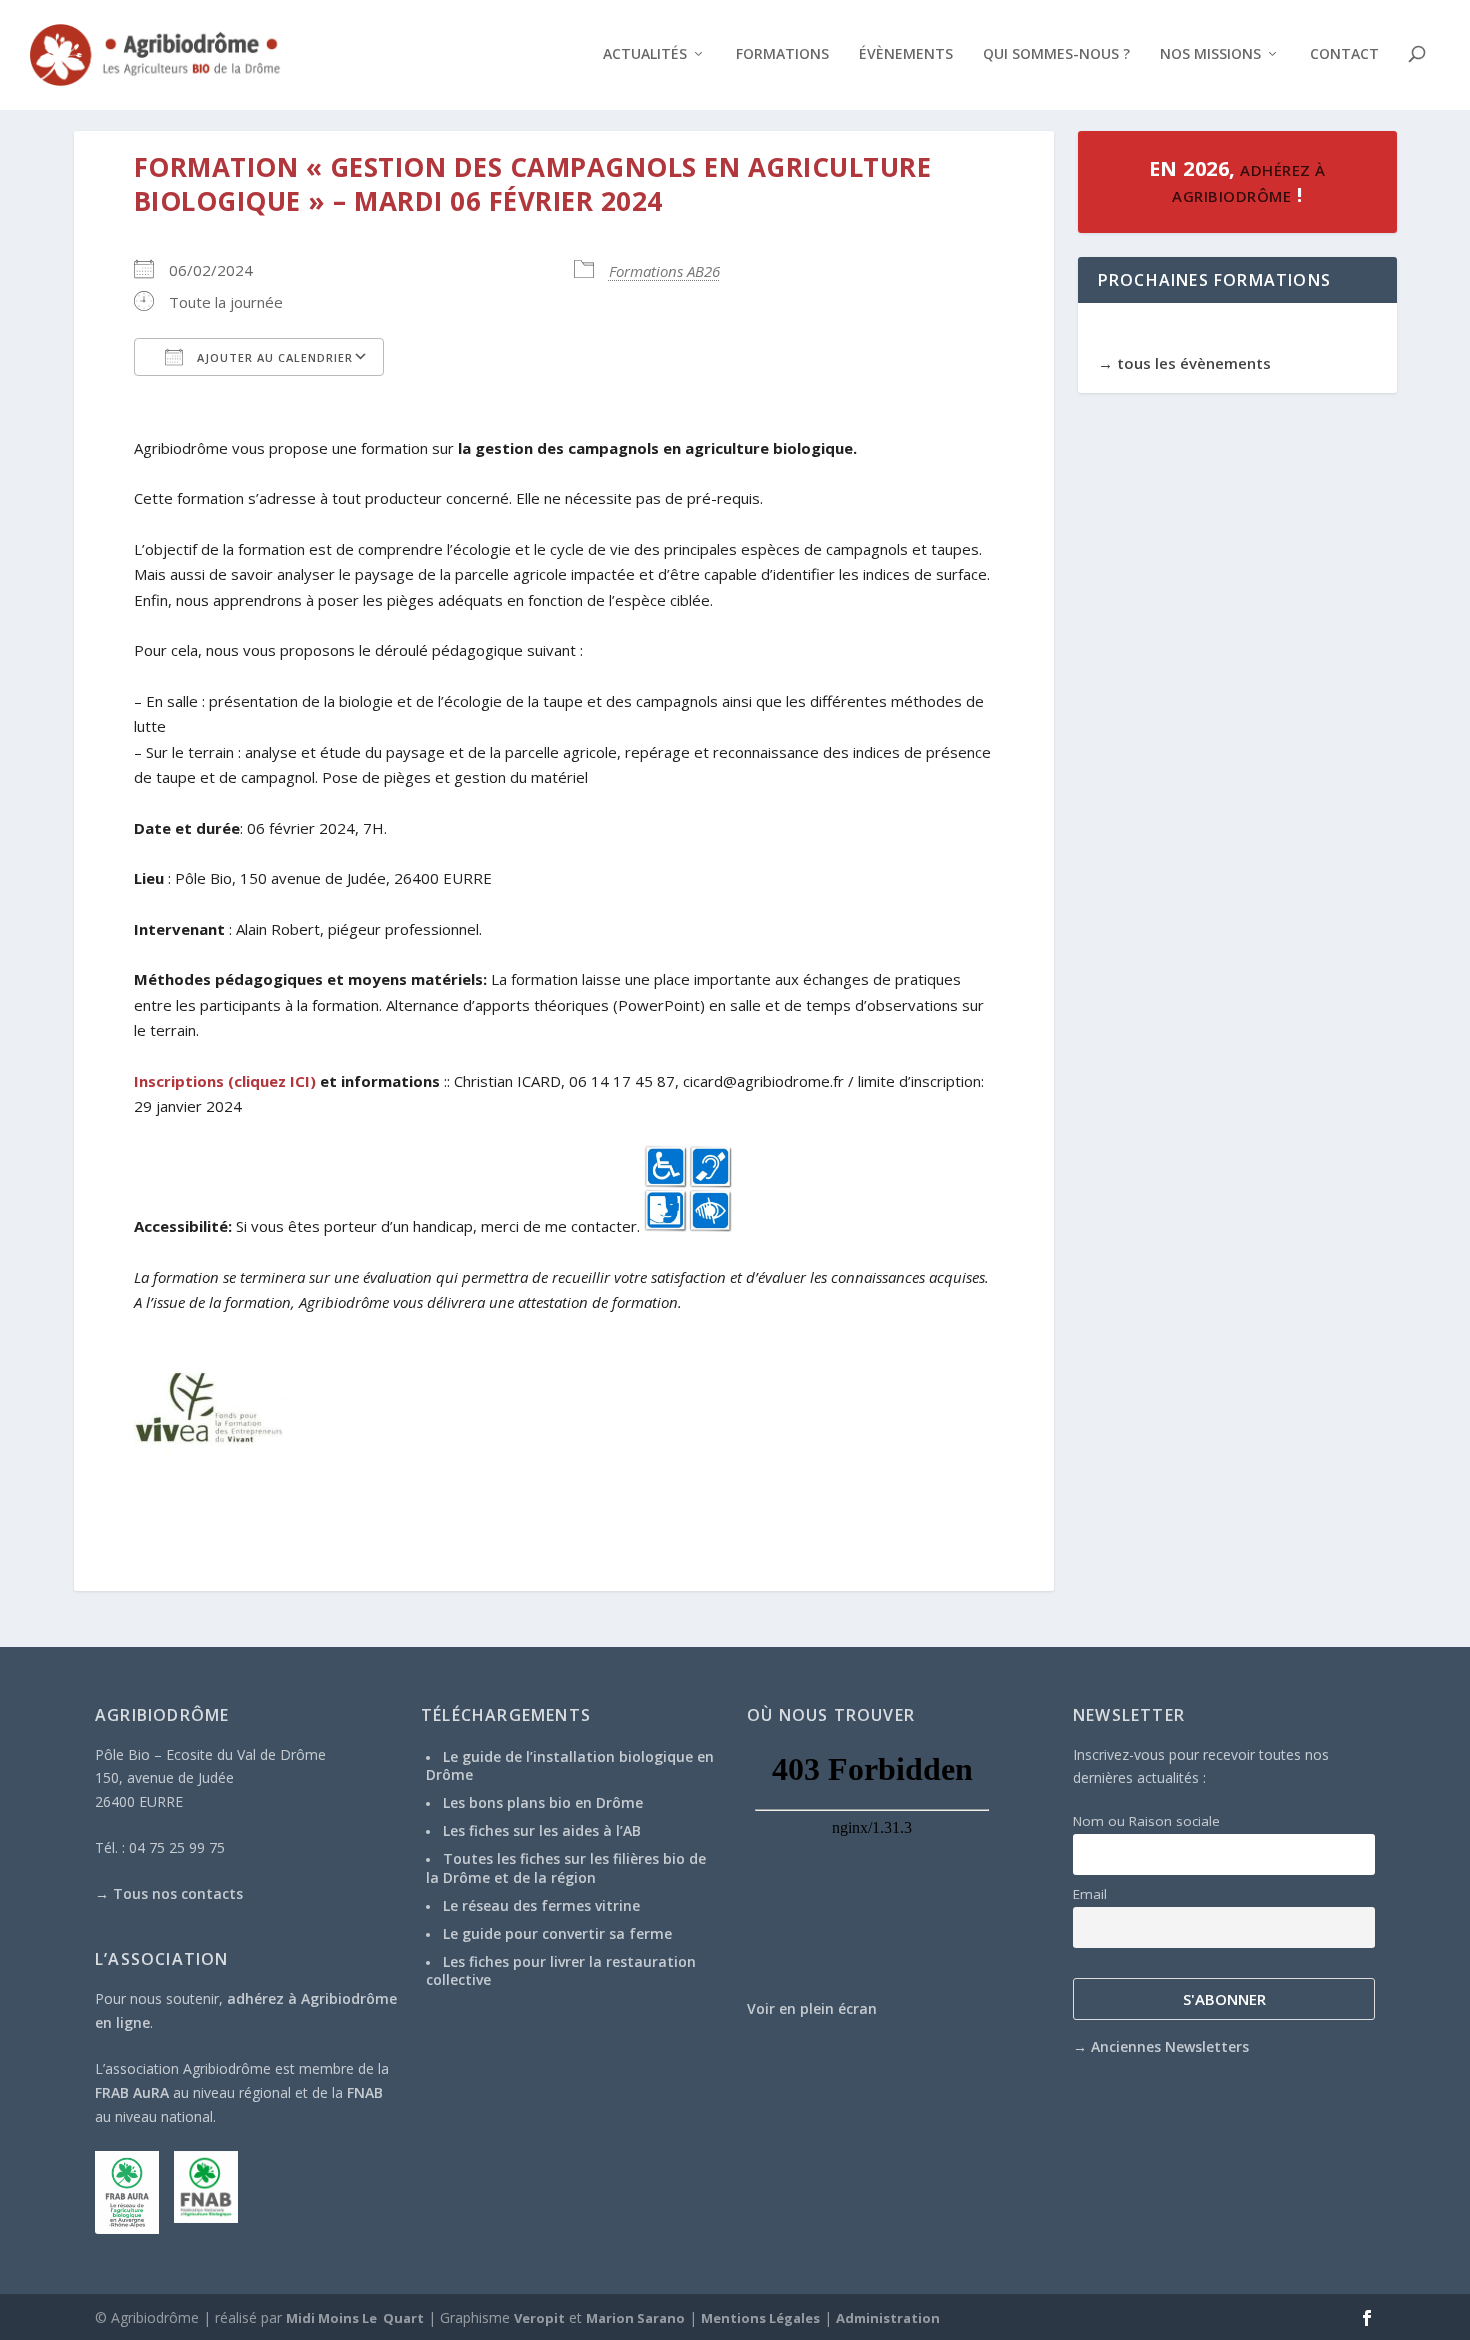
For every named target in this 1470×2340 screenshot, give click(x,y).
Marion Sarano (635, 2318)
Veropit (539, 2318)
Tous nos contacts (178, 1893)
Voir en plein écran (812, 2008)
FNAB (365, 2092)
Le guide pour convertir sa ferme (557, 1933)
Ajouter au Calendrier (273, 357)
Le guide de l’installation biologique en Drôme (570, 1765)
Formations (782, 54)
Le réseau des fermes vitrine (541, 1905)
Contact (1344, 54)
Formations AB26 (664, 271)
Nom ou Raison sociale (1146, 1821)
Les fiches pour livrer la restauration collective (561, 1970)
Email (1090, 1894)
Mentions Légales (760, 2318)
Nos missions (1210, 54)
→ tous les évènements (1184, 363)
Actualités (645, 54)
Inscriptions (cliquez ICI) (225, 1081)
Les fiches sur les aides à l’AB (542, 1830)
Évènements (906, 54)
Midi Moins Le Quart (355, 2318)
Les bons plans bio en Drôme (543, 1802)
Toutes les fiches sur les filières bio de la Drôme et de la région (566, 1867)
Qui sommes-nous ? (1056, 54)
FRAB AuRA (132, 2092)
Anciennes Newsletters (1170, 2046)
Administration (888, 2318)
